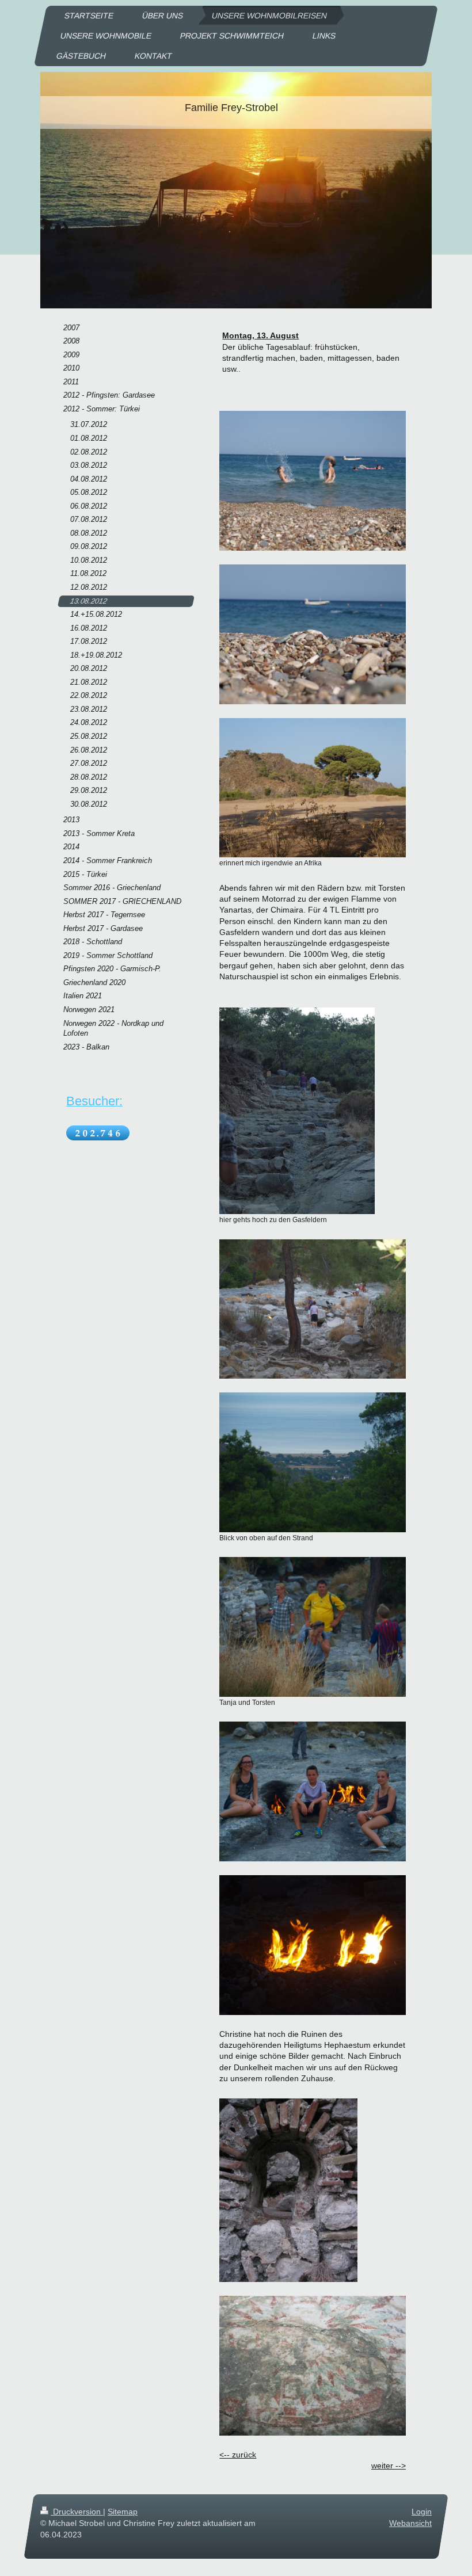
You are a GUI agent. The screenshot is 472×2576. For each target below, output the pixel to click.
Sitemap (123, 2512)
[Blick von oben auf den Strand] (313, 1462)
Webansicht (410, 2523)
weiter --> (389, 2466)
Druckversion (77, 2512)
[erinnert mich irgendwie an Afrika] (313, 788)
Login (422, 2512)
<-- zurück (238, 2455)
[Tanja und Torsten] (313, 1627)
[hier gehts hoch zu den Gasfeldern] (297, 1111)
